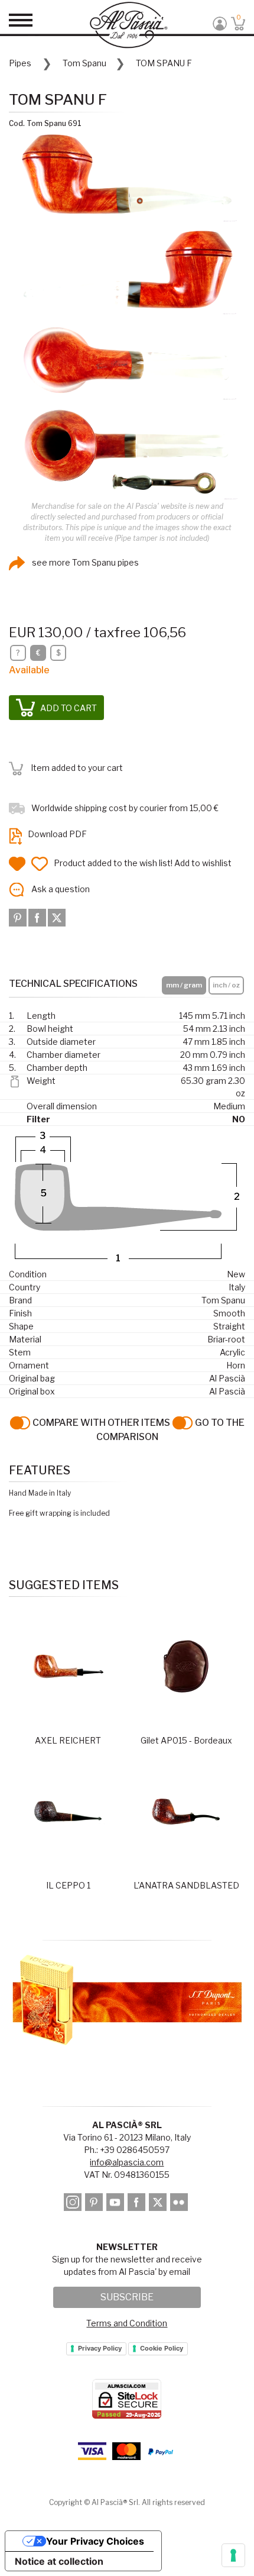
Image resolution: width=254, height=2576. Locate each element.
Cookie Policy (162, 2348)
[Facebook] (38, 916)
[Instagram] (74, 2204)
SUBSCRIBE (127, 2297)
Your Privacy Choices (95, 2541)
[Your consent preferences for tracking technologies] (233, 2555)
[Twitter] (57, 916)
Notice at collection (59, 2561)
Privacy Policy (100, 2348)
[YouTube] (116, 2204)
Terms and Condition (127, 2323)
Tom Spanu (84, 63)
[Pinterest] (19, 916)
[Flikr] (180, 2204)
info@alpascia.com (127, 2162)
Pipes (20, 63)
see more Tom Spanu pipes (84, 562)
